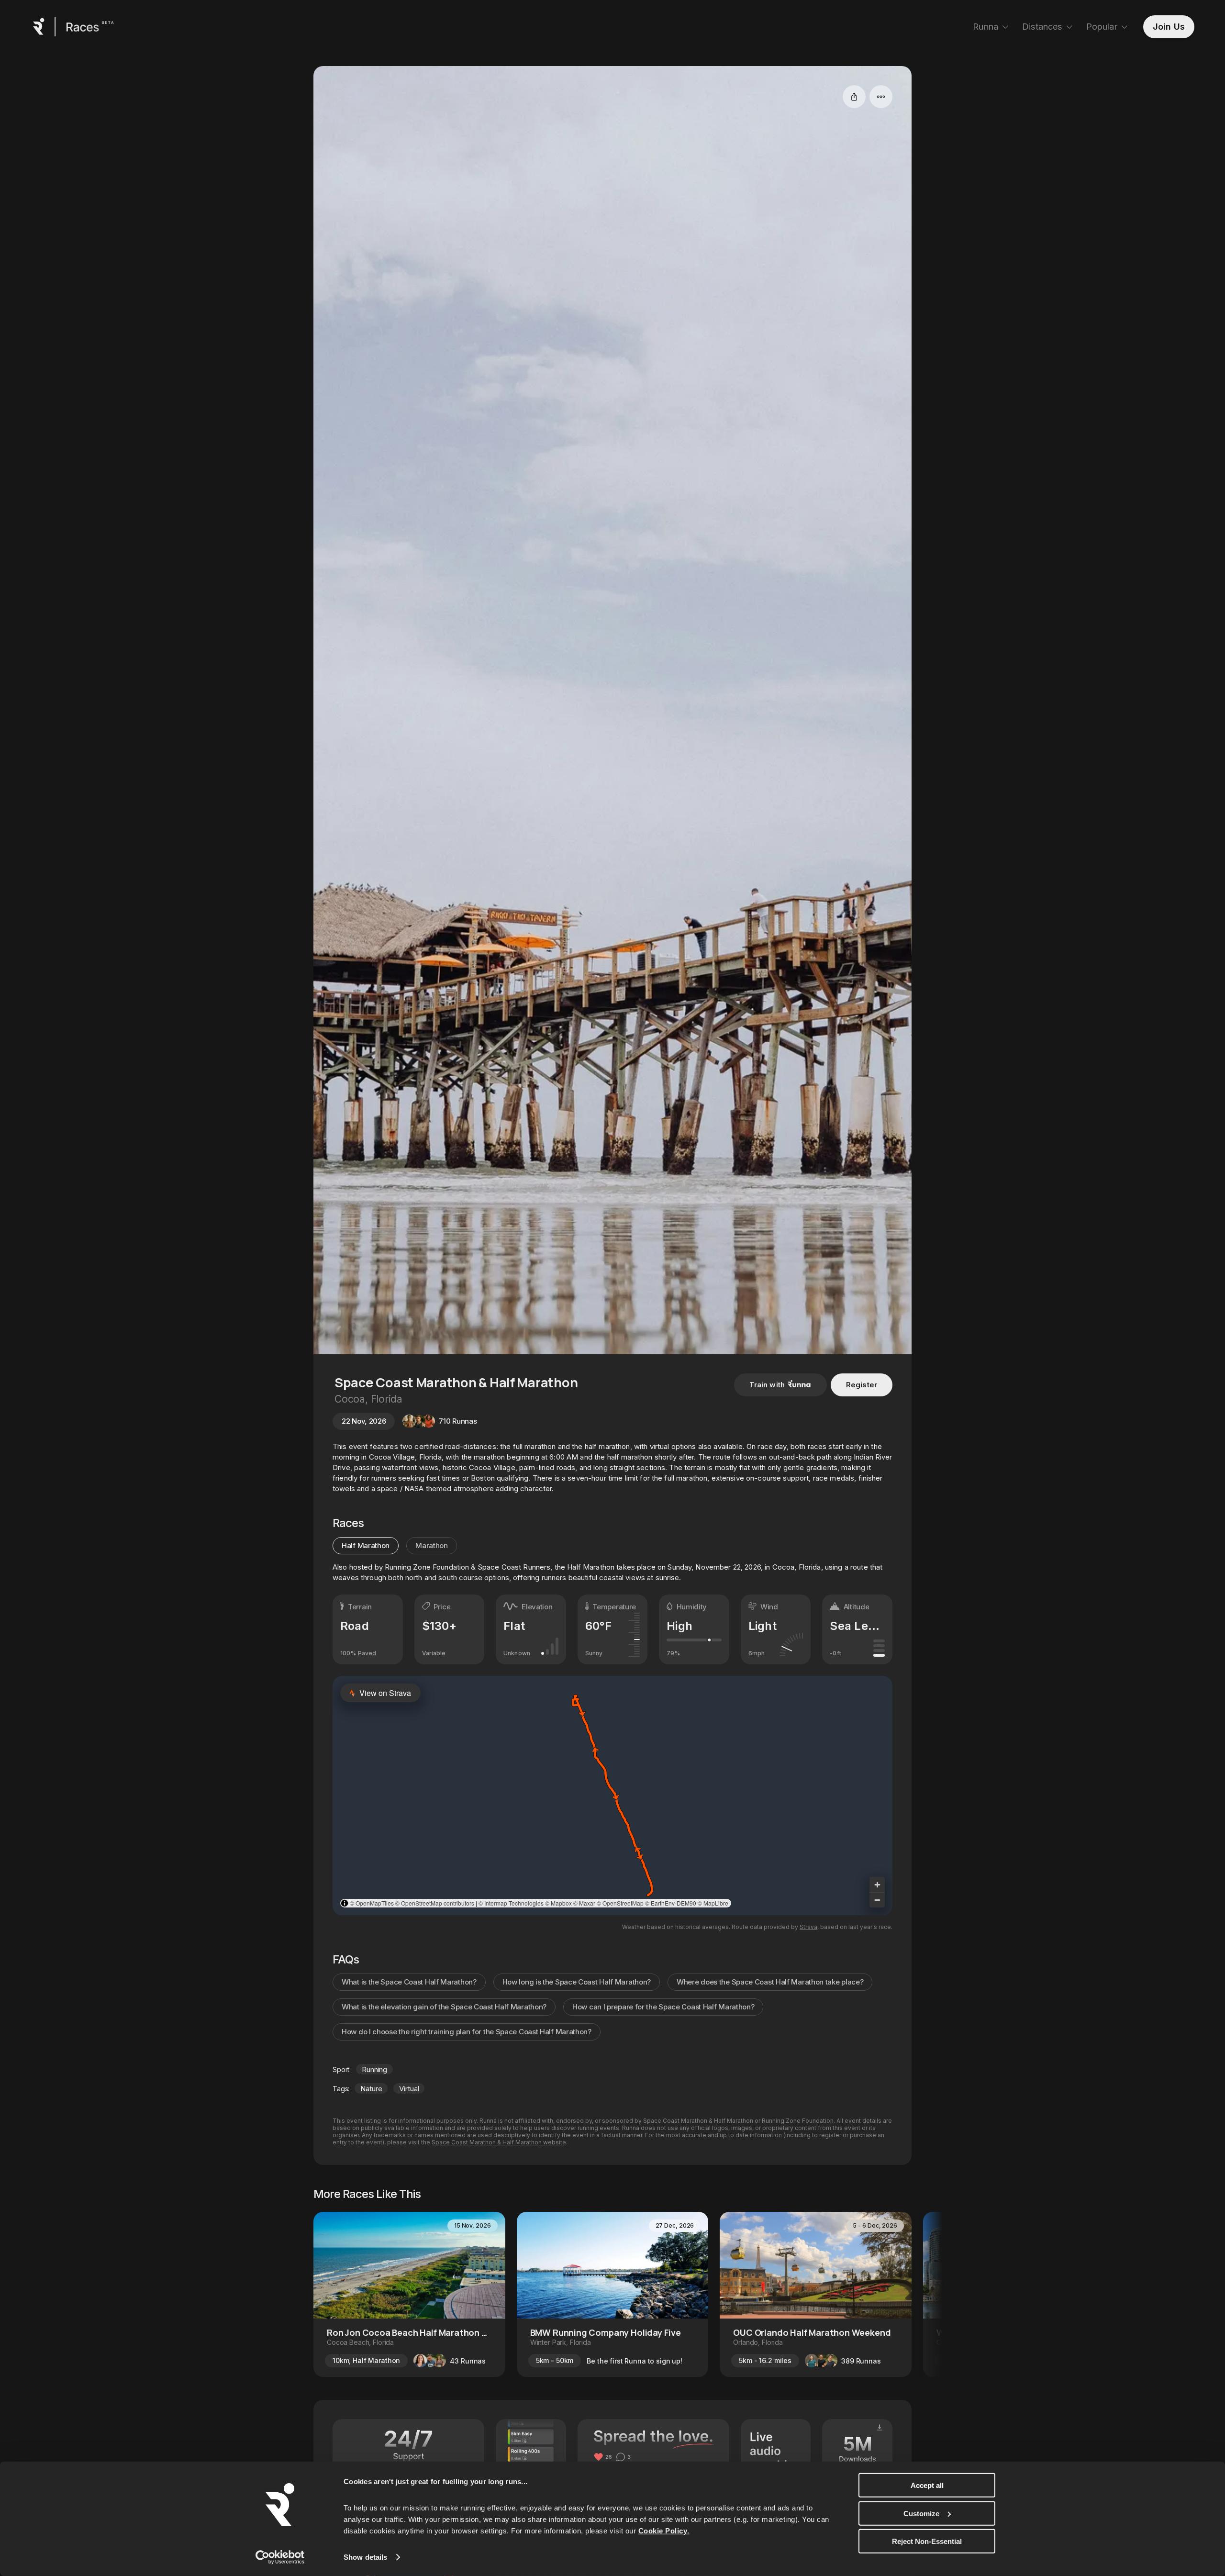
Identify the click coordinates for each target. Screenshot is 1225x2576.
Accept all (927, 2485)
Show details (365, 2557)
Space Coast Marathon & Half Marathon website (499, 2142)
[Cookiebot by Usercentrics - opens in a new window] (280, 2557)
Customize (921, 2513)
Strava (808, 1927)
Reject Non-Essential (927, 2541)
